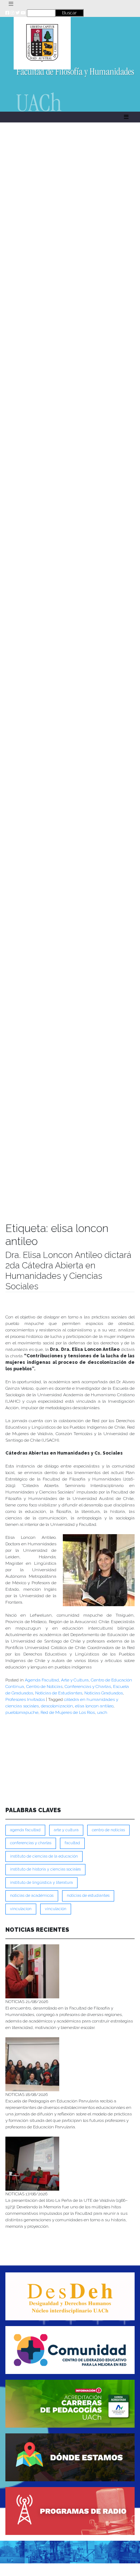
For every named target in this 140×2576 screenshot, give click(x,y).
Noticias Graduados (104, 1693)
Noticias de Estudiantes (59, 1693)
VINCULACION (21, 1909)
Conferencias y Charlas (88, 1686)
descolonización (57, 1706)
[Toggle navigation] (11, 4)
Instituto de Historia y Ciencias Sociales (45, 1869)
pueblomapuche (22, 1712)
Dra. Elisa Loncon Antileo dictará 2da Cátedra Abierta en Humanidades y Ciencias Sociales (68, 1270)
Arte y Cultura (75, 1680)
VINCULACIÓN (56, 1909)
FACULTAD (72, 1843)
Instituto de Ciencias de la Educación (44, 1856)
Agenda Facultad (42, 1680)
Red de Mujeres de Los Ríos (68, 1712)
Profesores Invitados (25, 1699)
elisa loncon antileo (94, 1706)
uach (102, 1712)
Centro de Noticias (44, 1686)
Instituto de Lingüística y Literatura (41, 1883)
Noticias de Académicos (32, 1896)
